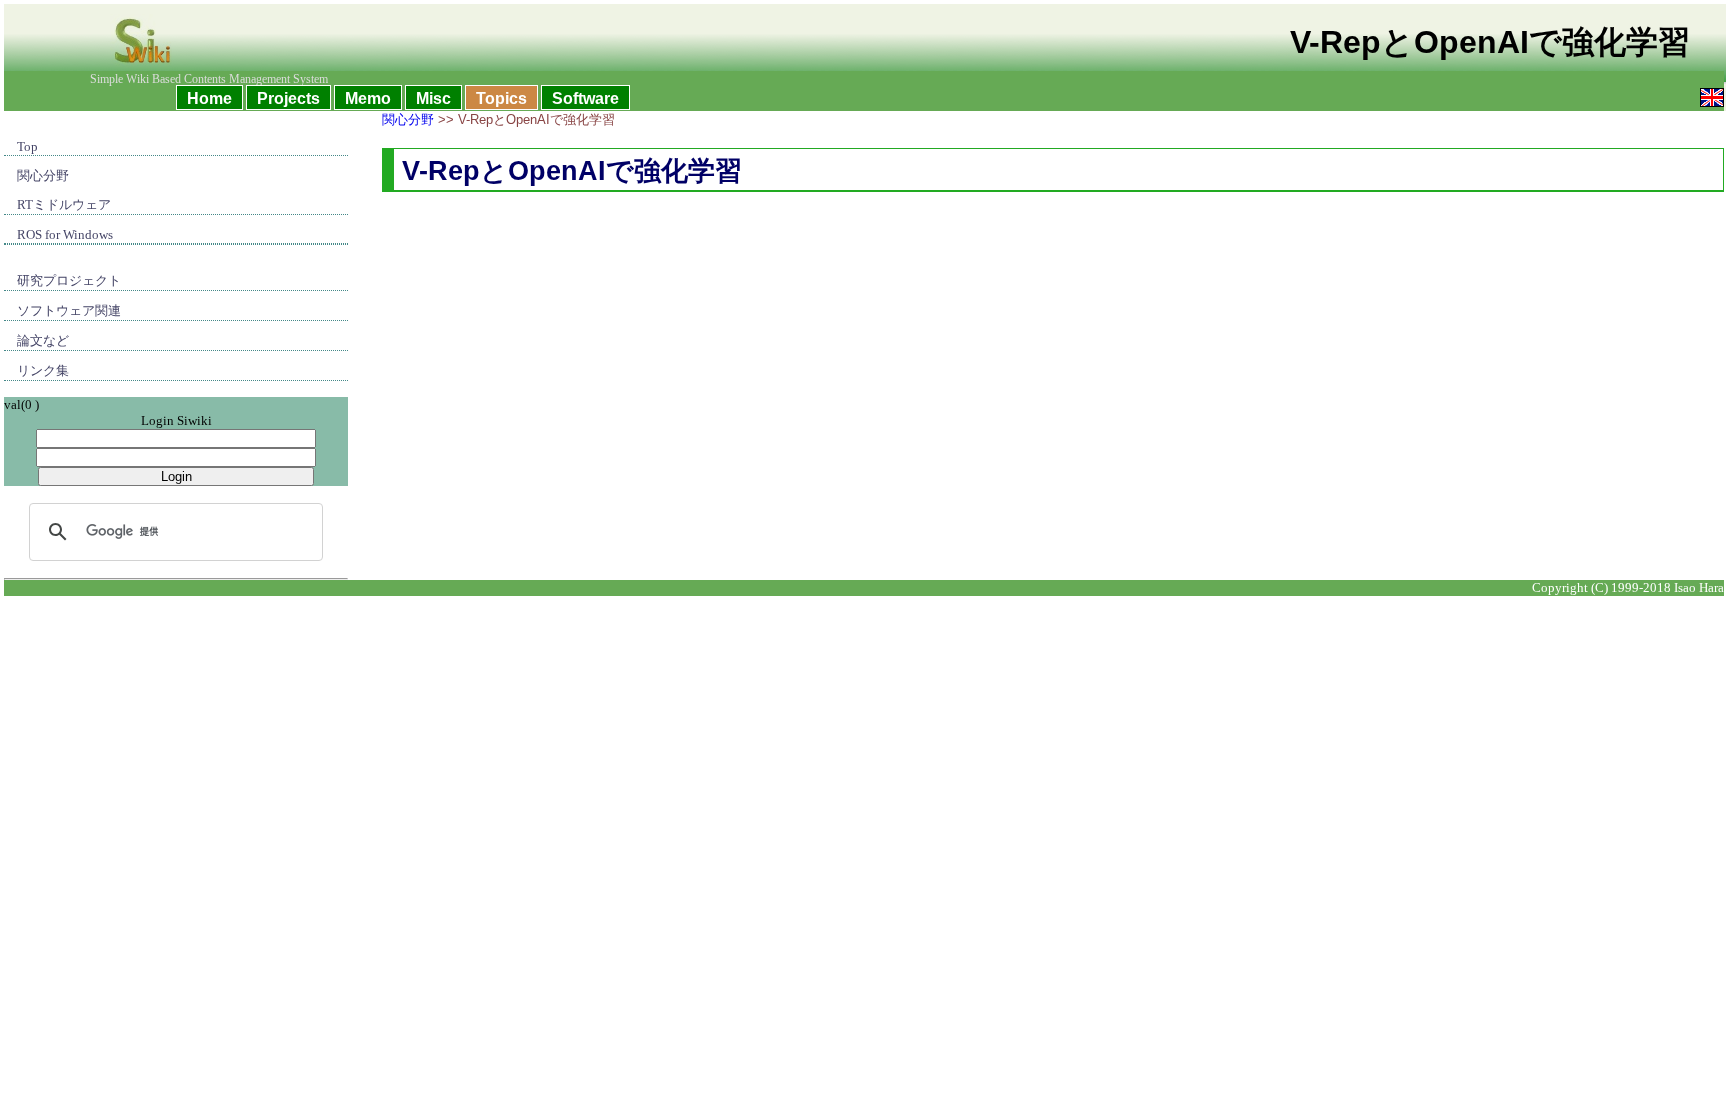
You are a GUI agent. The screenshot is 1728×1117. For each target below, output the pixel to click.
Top (27, 146)
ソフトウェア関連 (69, 310)
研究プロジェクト (69, 280)
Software (585, 98)
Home (209, 98)
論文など (43, 340)
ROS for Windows (65, 234)
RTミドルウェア (64, 204)
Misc (433, 98)
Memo (368, 98)
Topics (501, 98)
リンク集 (43, 370)
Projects (288, 98)
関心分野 (43, 175)
